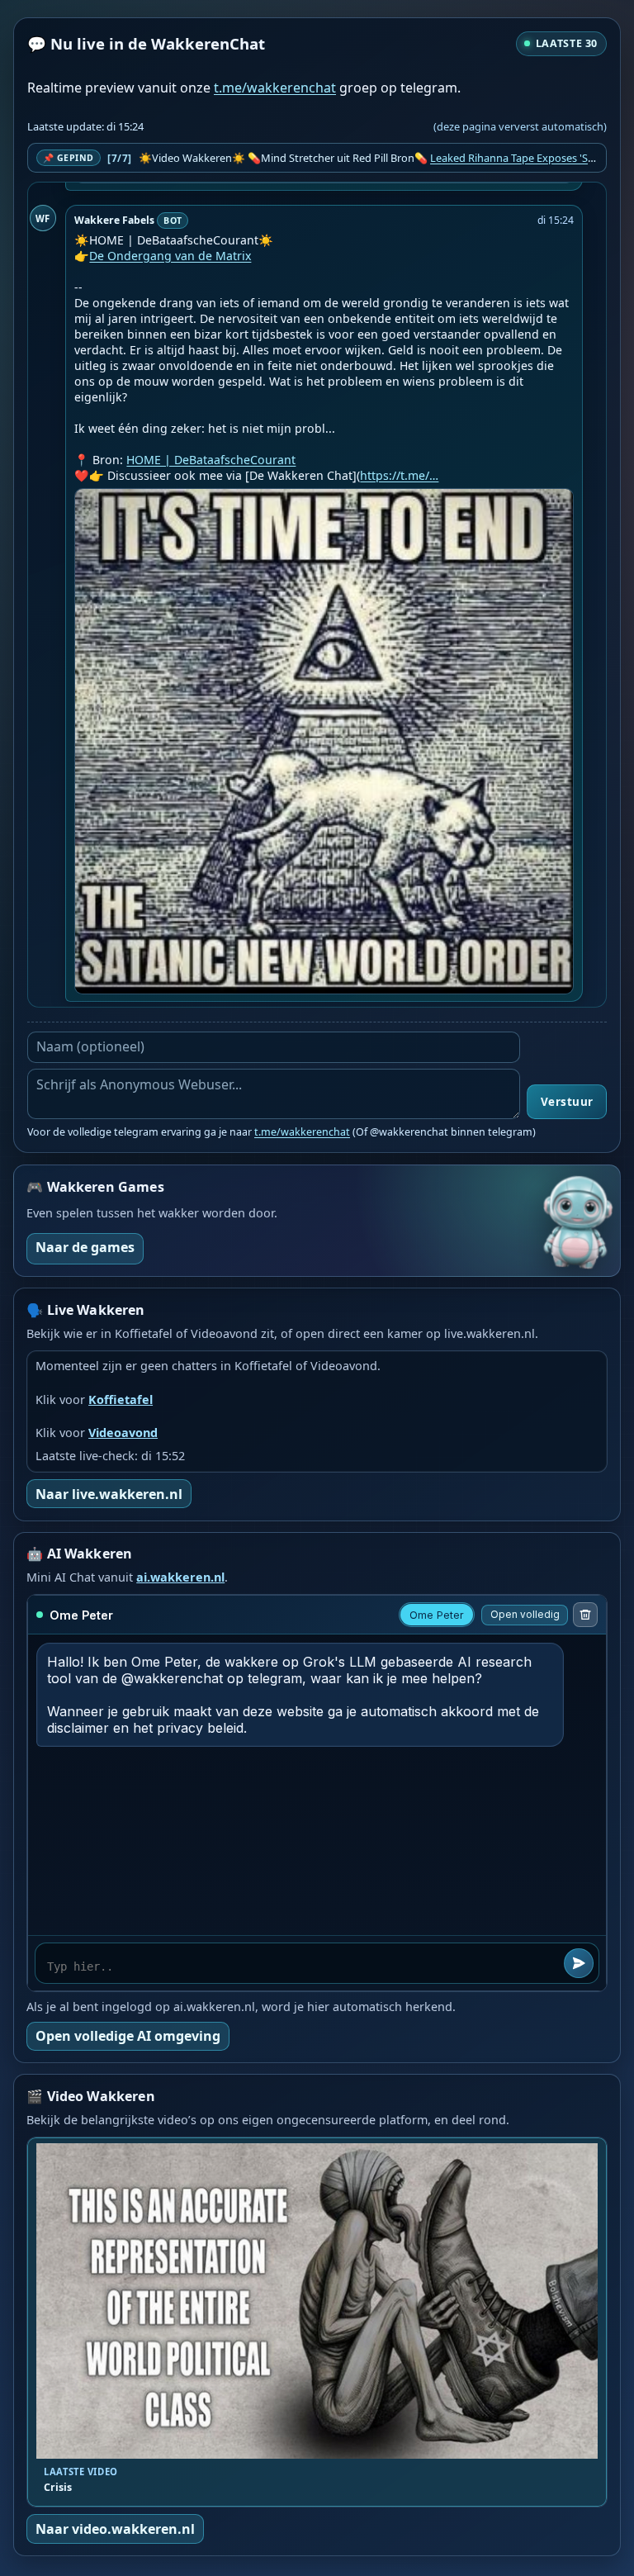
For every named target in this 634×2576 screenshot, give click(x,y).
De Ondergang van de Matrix (170, 256)
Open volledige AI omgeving (128, 2036)
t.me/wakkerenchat (275, 88)
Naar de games (85, 1247)
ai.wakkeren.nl (180, 1577)
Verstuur (567, 1102)
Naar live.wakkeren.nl (109, 1494)
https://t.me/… (399, 475)
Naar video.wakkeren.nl (115, 2529)
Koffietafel (121, 1399)
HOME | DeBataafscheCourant (211, 460)
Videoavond (123, 1433)
